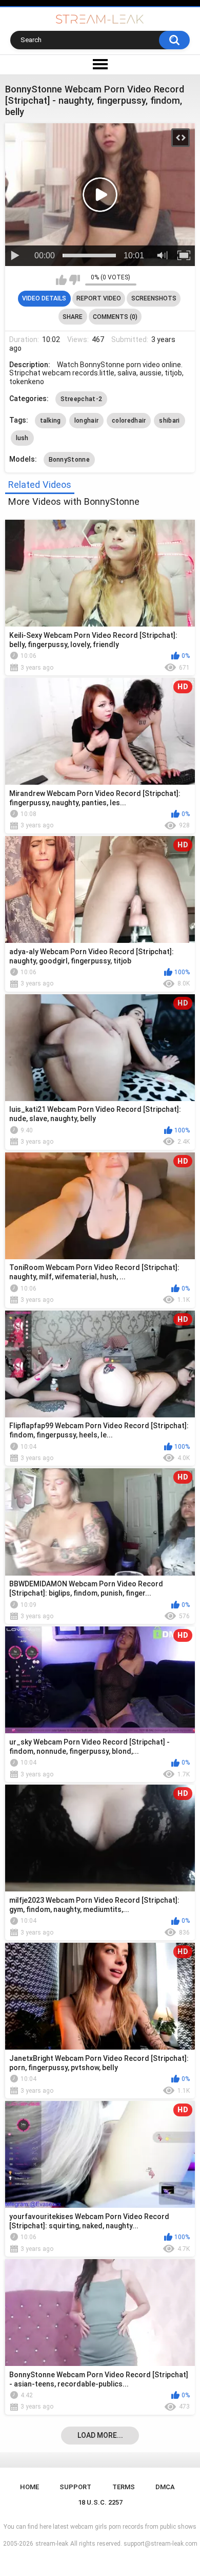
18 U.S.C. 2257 (100, 2502)
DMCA (165, 2487)
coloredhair (129, 421)
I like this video (61, 280)
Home (29, 2487)
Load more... (100, 2435)
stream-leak (52, 2544)
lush (22, 438)
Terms (124, 2487)
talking (51, 421)
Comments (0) (115, 317)
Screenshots (154, 298)
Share (73, 317)
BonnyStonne (69, 460)
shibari (169, 421)
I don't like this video (75, 280)
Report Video (99, 298)
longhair (86, 421)
